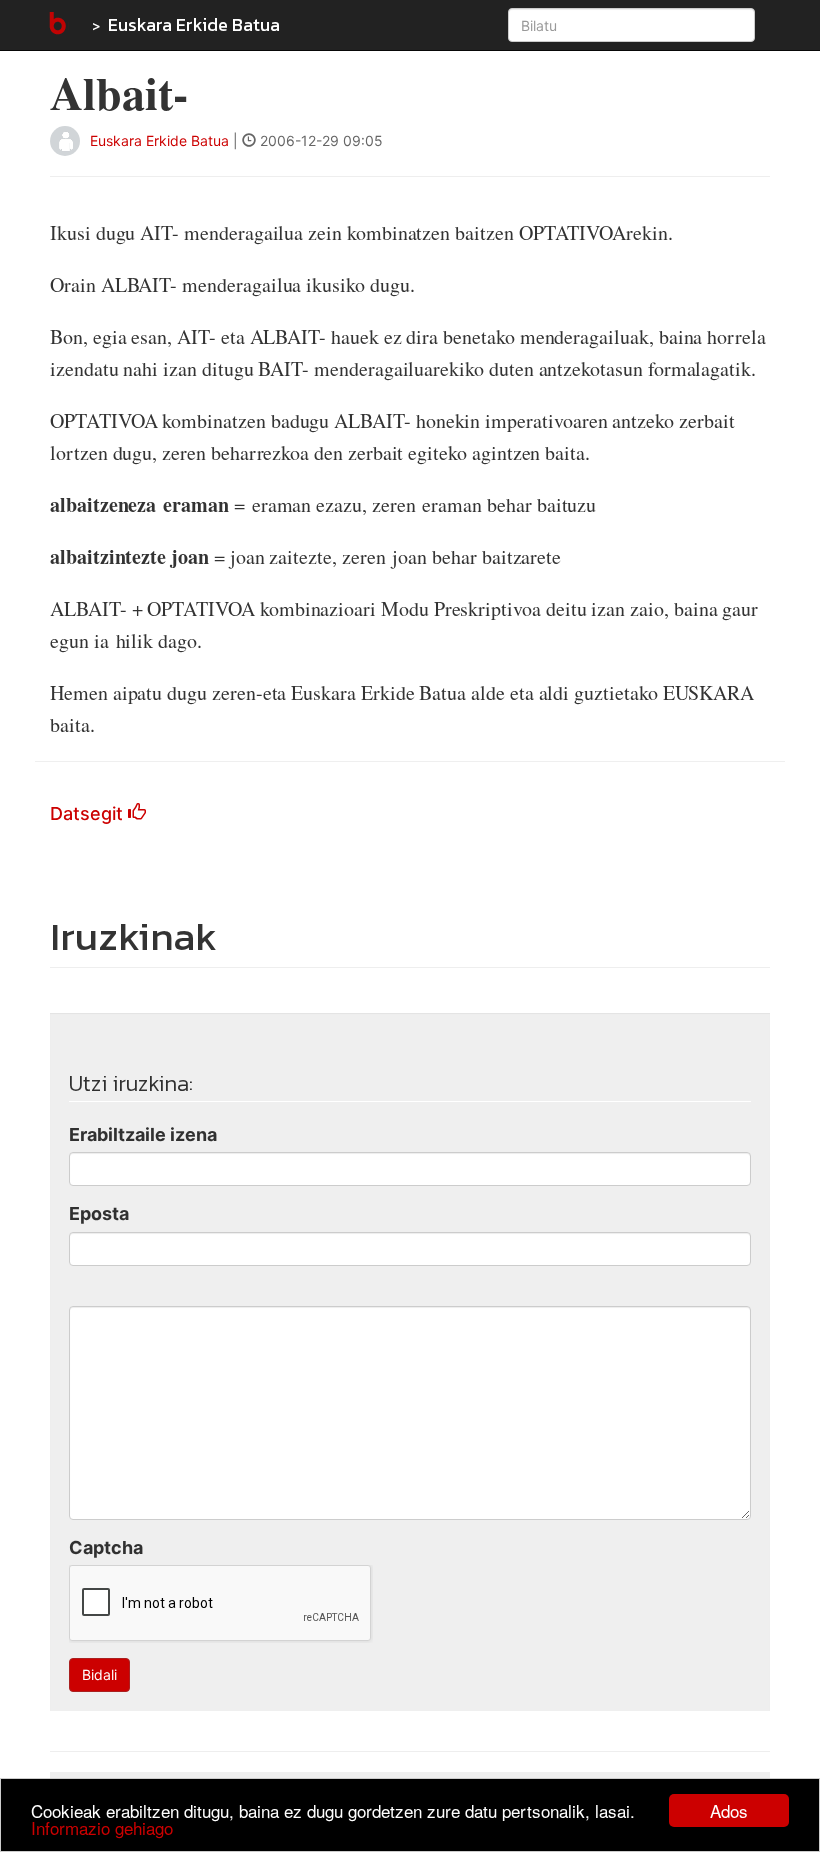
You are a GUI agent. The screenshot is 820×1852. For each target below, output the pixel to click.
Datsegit (89, 813)
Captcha (106, 1547)
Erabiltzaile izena (143, 1134)
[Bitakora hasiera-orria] (56, 25)
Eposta (99, 1213)
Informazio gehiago (102, 1827)
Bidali (99, 1674)
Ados (729, 1810)
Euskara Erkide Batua (194, 24)
